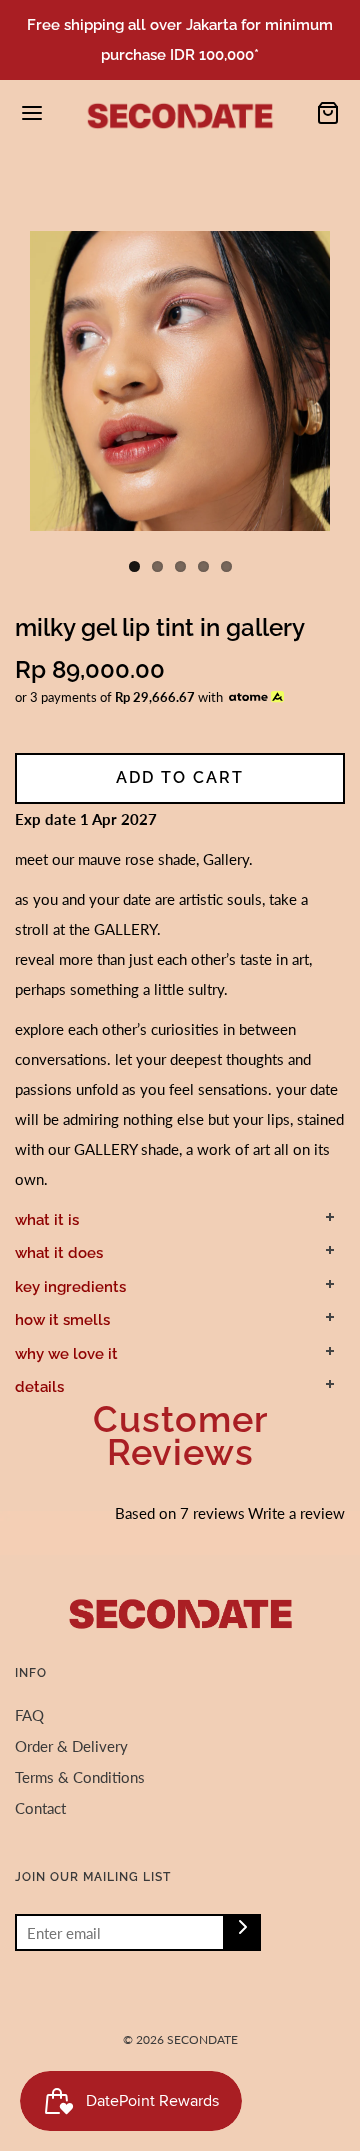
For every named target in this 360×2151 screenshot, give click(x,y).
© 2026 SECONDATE (180, 2039)
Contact (40, 1808)
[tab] (180, 1220)
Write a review (296, 1513)
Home (31, 181)
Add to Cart (180, 777)
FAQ (29, 1715)
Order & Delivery (71, 1746)
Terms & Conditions (80, 1777)
